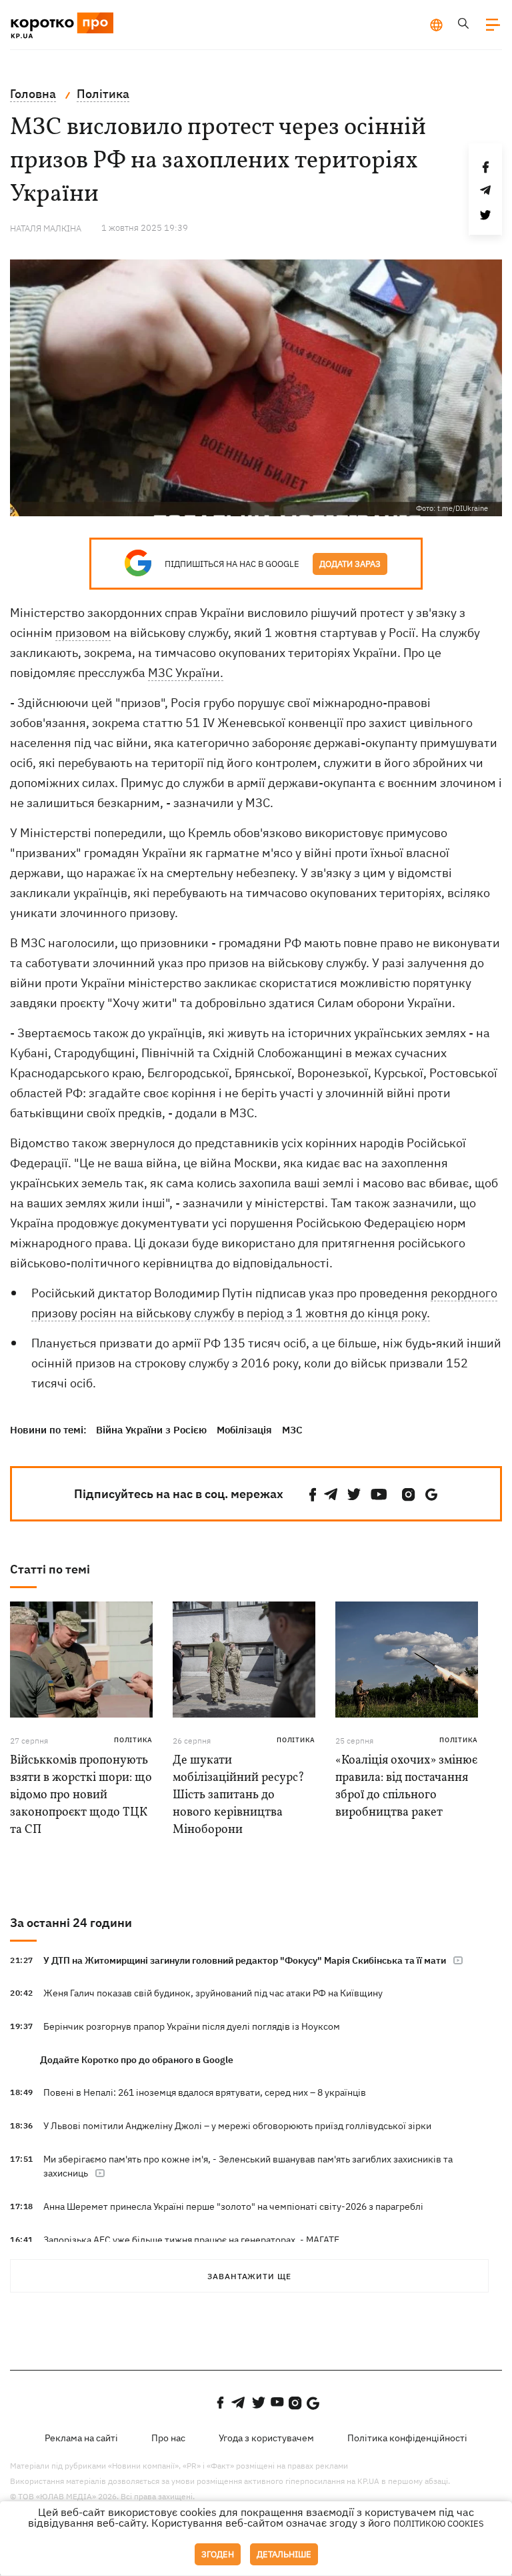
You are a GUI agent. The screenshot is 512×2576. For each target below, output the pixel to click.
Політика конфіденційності (407, 2438)
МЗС (292, 1430)
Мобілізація (244, 1430)
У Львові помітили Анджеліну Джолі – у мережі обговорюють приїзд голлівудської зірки (237, 2126)
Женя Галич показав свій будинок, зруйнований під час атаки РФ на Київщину (213, 1993)
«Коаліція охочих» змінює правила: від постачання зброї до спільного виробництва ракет (406, 1787)
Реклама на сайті (81, 2438)
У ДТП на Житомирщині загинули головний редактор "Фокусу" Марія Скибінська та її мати (245, 1960)
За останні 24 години (71, 1923)
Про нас (168, 2438)
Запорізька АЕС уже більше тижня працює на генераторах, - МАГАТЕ (191, 2240)
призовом (83, 633)
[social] (313, 1494)
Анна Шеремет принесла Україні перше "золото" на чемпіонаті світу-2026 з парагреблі (233, 2206)
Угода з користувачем (266, 2438)
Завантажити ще (249, 2276)
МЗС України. (186, 673)
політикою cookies (439, 2524)
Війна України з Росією (151, 1430)
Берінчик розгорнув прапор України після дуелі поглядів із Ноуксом (192, 2026)
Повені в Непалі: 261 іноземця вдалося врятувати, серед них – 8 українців (205, 2092)
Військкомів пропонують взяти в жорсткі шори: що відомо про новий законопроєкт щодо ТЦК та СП (81, 1795)
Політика (133, 1740)
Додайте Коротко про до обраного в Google (137, 2060)
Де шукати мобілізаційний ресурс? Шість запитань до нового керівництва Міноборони (239, 1795)
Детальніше (284, 2554)
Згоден (218, 2554)
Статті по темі (50, 1569)
